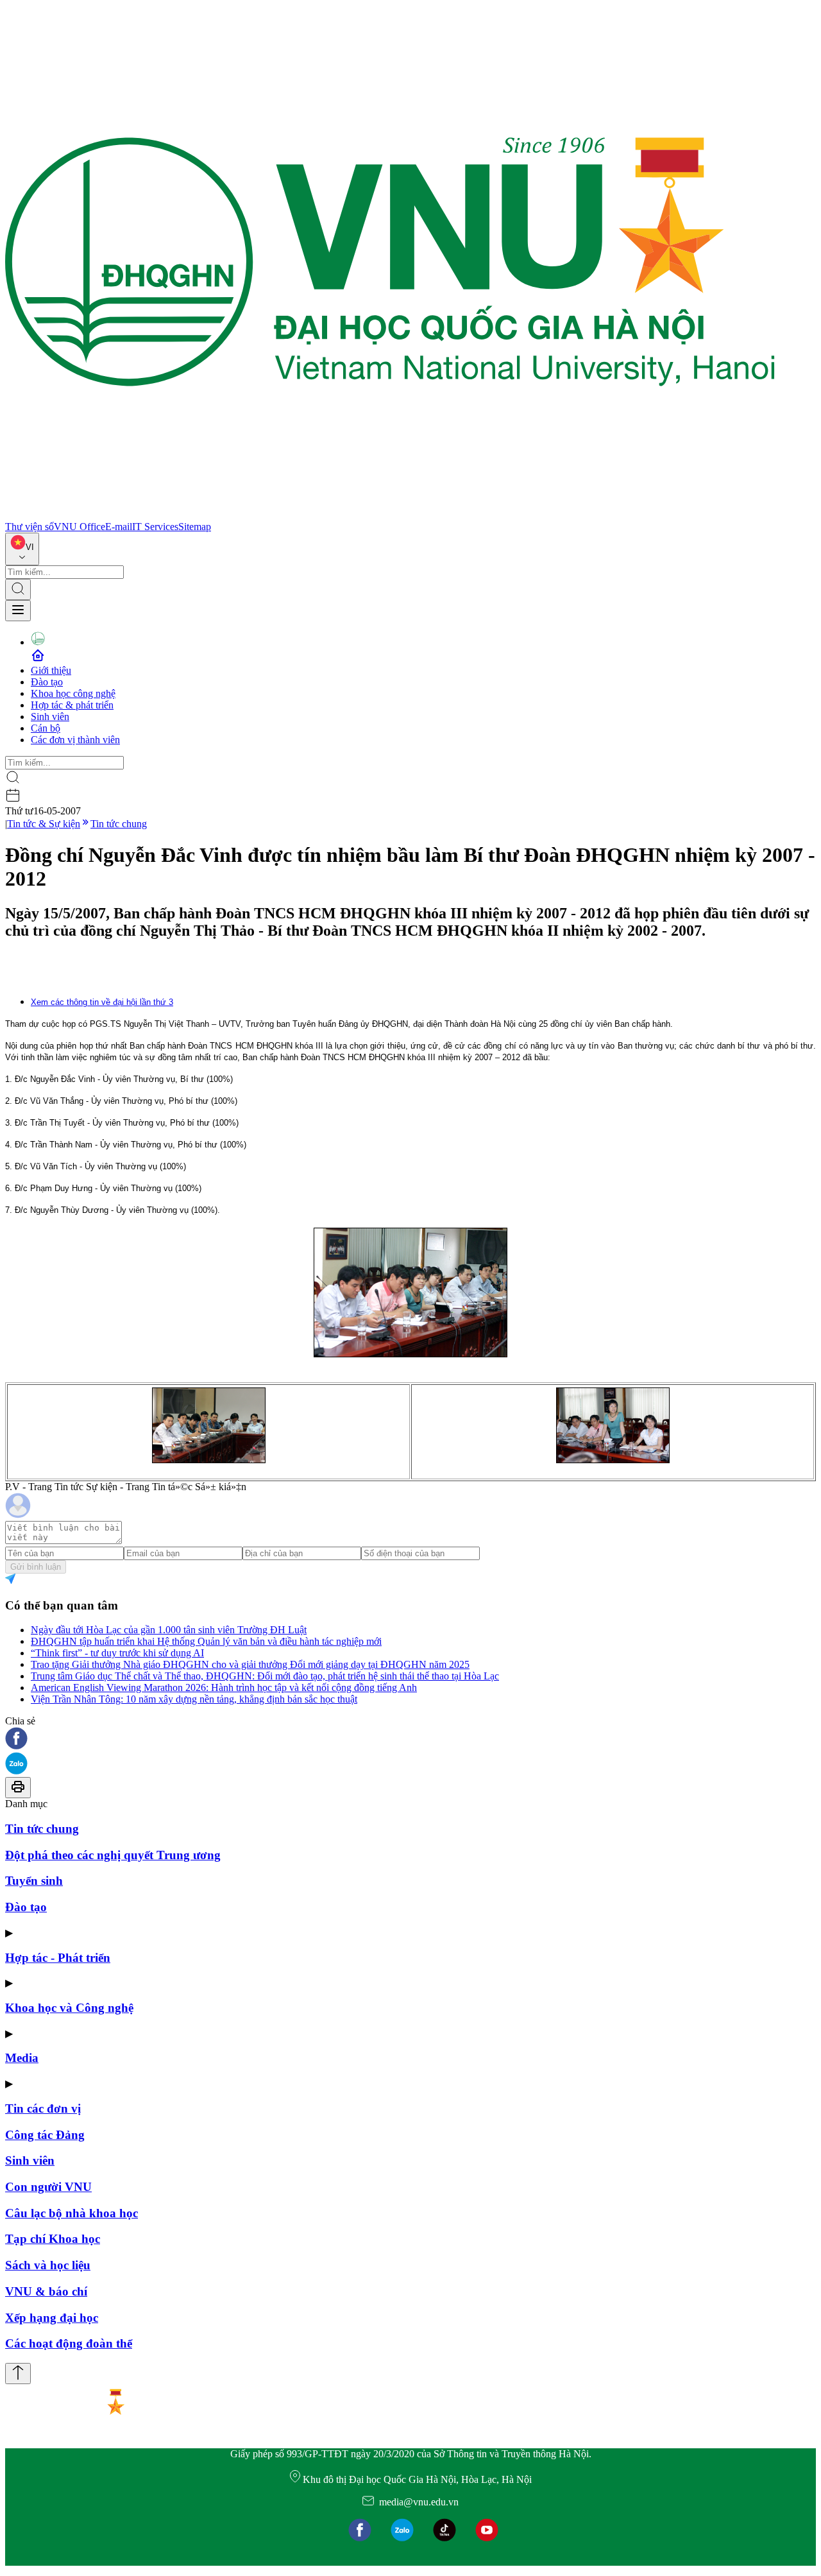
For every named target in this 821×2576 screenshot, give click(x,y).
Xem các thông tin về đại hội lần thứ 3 (102, 1002)
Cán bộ (46, 728)
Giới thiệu (51, 670)
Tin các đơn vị (43, 2108)
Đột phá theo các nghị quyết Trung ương (113, 1855)
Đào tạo (47, 682)
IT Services (155, 527)
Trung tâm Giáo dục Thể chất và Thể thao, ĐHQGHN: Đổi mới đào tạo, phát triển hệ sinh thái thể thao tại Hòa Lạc (265, 1676)
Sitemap (195, 527)
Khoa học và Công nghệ (69, 2008)
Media (22, 2058)
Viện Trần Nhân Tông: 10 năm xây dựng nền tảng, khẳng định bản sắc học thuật (194, 1699)
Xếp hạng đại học (52, 2318)
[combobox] (22, 549)
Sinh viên (50, 717)
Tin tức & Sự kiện (44, 824)
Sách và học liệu (48, 2265)
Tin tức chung (119, 824)
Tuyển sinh (34, 1881)
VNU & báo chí (46, 2291)
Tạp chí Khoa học (53, 2239)
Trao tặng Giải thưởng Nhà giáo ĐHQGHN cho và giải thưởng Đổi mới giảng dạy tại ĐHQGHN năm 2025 (250, 1664)
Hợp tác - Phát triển (58, 1958)
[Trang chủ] (390, 515)
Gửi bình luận (36, 1567)
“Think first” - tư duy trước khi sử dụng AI (117, 1653)
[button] (410, 1739)
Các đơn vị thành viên (75, 740)
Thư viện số (30, 527)
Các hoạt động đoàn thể (69, 2343)
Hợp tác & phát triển (72, 705)
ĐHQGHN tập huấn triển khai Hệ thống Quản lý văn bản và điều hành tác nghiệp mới (206, 1641)
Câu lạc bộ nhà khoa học (72, 2213)
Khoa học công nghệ (73, 693)
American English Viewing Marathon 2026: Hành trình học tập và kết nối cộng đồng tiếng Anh (224, 1687)
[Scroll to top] (18, 2374)
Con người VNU (48, 2187)
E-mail (119, 527)
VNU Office (80, 527)
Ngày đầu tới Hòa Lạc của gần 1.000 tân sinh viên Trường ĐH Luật (169, 1630)
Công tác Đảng (45, 2135)
